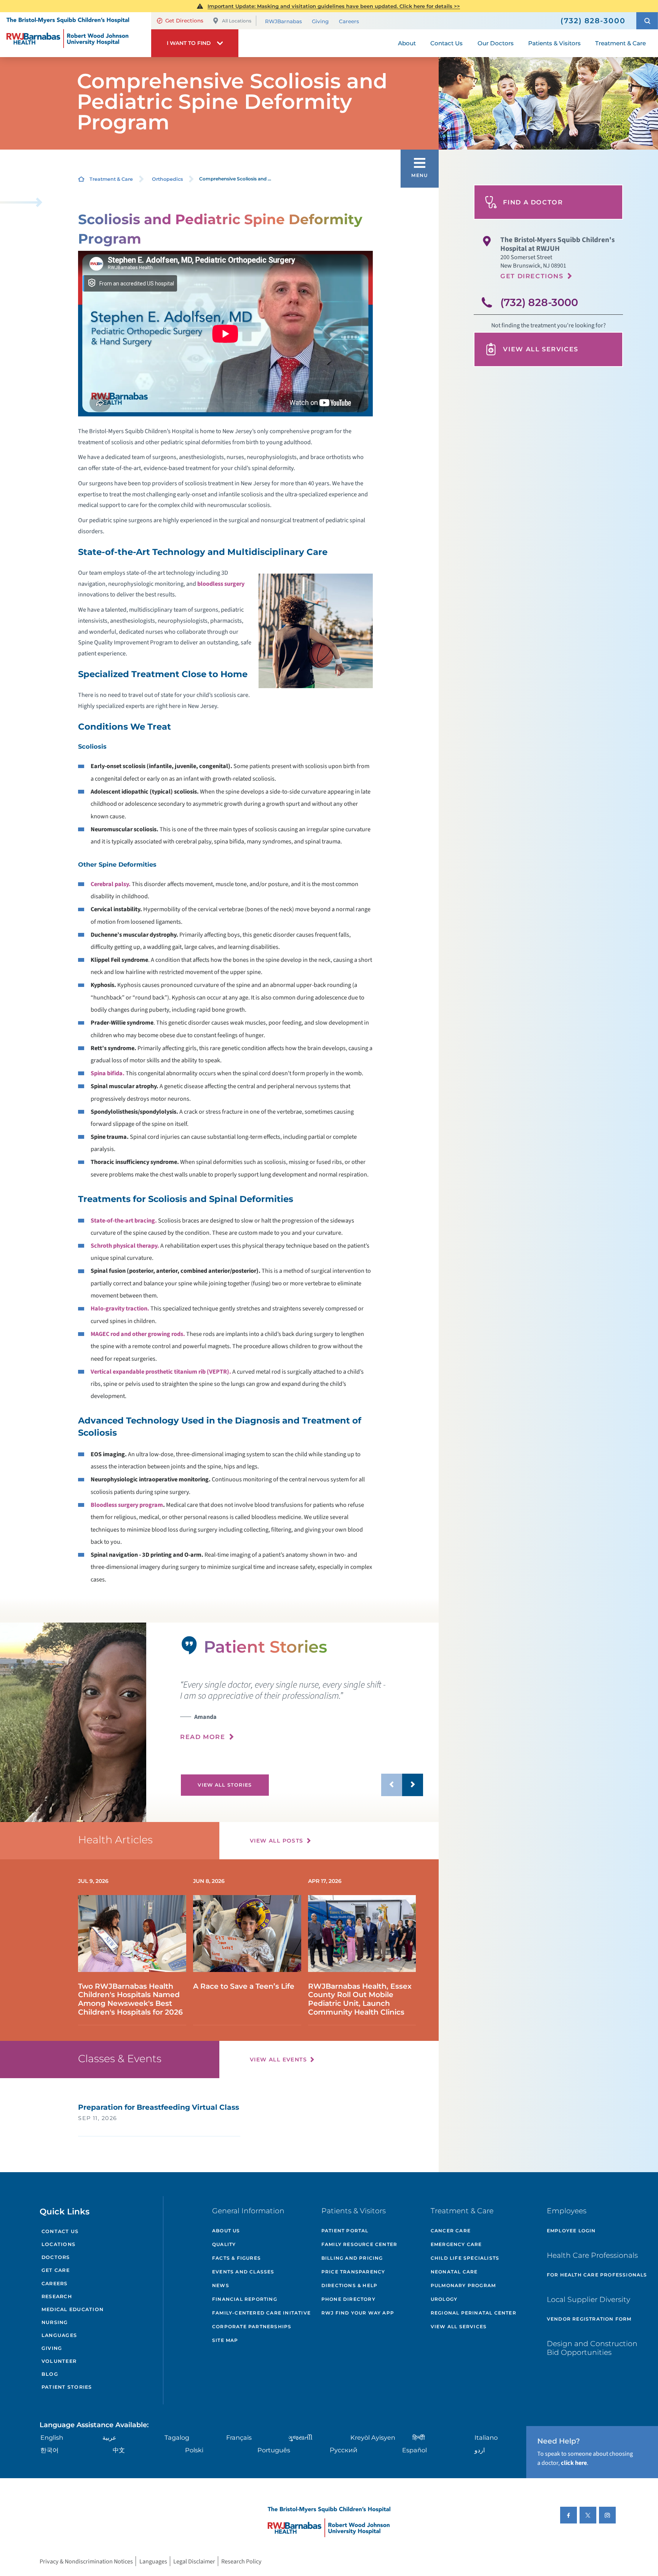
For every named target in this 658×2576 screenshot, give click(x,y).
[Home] (76, 35)
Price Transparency (353, 2272)
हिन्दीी (419, 2437)
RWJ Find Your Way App (358, 2313)
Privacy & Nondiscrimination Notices (86, 2561)
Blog (50, 2374)
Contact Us (60, 2231)
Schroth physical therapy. (125, 1246)
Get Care (56, 2270)
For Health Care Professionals (597, 2275)
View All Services (541, 349)
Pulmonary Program (463, 2285)
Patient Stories (67, 2387)
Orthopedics (167, 179)
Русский (344, 2450)
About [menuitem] (407, 43)
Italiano (486, 2437)
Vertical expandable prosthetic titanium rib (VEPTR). (161, 1372)
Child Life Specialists (465, 2258)
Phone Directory (348, 2299)
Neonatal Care (454, 2272)
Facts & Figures (236, 2258)
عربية (109, 2437)
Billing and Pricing (352, 2258)
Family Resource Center (359, 2244)
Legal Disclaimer (194, 2561)
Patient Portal (345, 2231)
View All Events (278, 2060)
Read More (203, 1737)
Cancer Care (451, 2231)
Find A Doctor (533, 202)
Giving (320, 21)
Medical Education (73, 2309)
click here (574, 2463)
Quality (224, 2244)
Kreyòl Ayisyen (373, 2437)
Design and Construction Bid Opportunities (592, 2348)
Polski (194, 2450)
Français (239, 2437)
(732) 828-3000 (539, 302)
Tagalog (177, 2437)
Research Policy (241, 2561)
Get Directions (184, 21)
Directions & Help (349, 2285)
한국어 (50, 2450)
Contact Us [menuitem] (446, 43)
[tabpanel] (73, 1722)
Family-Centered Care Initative (261, 2313)
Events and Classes (243, 2272)
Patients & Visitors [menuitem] (554, 43)
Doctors (56, 2257)
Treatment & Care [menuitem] (620, 43)
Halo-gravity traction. (120, 1308)
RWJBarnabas (283, 21)
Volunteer (59, 2361)
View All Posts (277, 1841)
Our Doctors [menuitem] (496, 43)
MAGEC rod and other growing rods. (138, 1334)
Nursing (55, 2322)
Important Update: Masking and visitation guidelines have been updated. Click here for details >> (334, 6)
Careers (349, 21)
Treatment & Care (111, 179)
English (52, 2437)
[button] (647, 21)
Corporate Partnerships (252, 2327)
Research (57, 2296)
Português (274, 2450)
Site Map (225, 2340)
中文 (119, 2450)
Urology (444, 2299)
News (221, 2285)
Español (414, 2450)
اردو (480, 2450)
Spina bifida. (108, 1073)
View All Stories (225, 1785)
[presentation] (302, 1710)
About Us (226, 2231)
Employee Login (571, 2231)
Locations (58, 2244)
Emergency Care (456, 2244)
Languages (59, 2335)
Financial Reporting (245, 2299)
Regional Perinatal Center (474, 2313)
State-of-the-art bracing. (124, 1220)
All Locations (237, 21)
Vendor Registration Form (589, 2319)
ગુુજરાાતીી (300, 2437)
